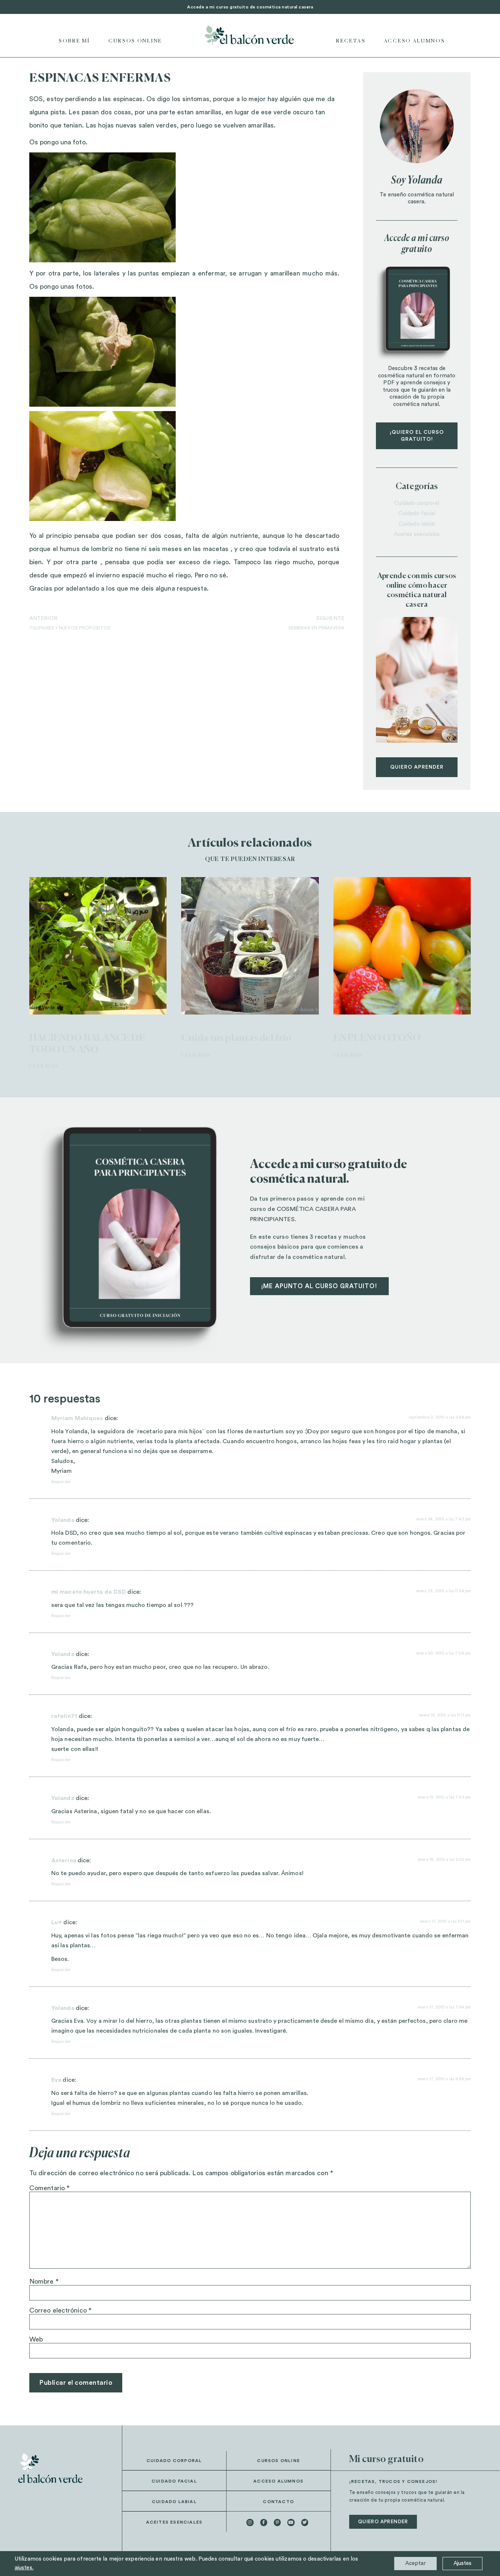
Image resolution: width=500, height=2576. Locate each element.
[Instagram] (250, 2522)
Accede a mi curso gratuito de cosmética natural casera (250, 7)
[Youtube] (291, 2522)
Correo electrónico (60, 2310)
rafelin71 (64, 1716)
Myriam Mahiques (77, 1418)
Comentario (49, 2188)
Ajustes (462, 2563)
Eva (56, 2080)
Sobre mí (74, 41)
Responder (61, 1482)
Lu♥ (57, 1922)
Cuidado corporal (417, 503)
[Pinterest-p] (277, 2522)
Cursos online (135, 41)
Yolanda (63, 1520)
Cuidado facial (417, 513)
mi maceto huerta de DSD (89, 1592)
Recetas (351, 41)
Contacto (278, 2502)
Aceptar (415, 2563)
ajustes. (24, 2568)
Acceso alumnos (278, 2481)
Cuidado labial (417, 524)
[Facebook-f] (264, 2522)
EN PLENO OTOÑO (377, 1038)
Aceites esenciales (417, 534)
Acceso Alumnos (415, 41)
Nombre (44, 2281)
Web (36, 2339)
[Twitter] (305, 2522)
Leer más (44, 1067)
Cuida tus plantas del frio (236, 1038)
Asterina (64, 1860)
